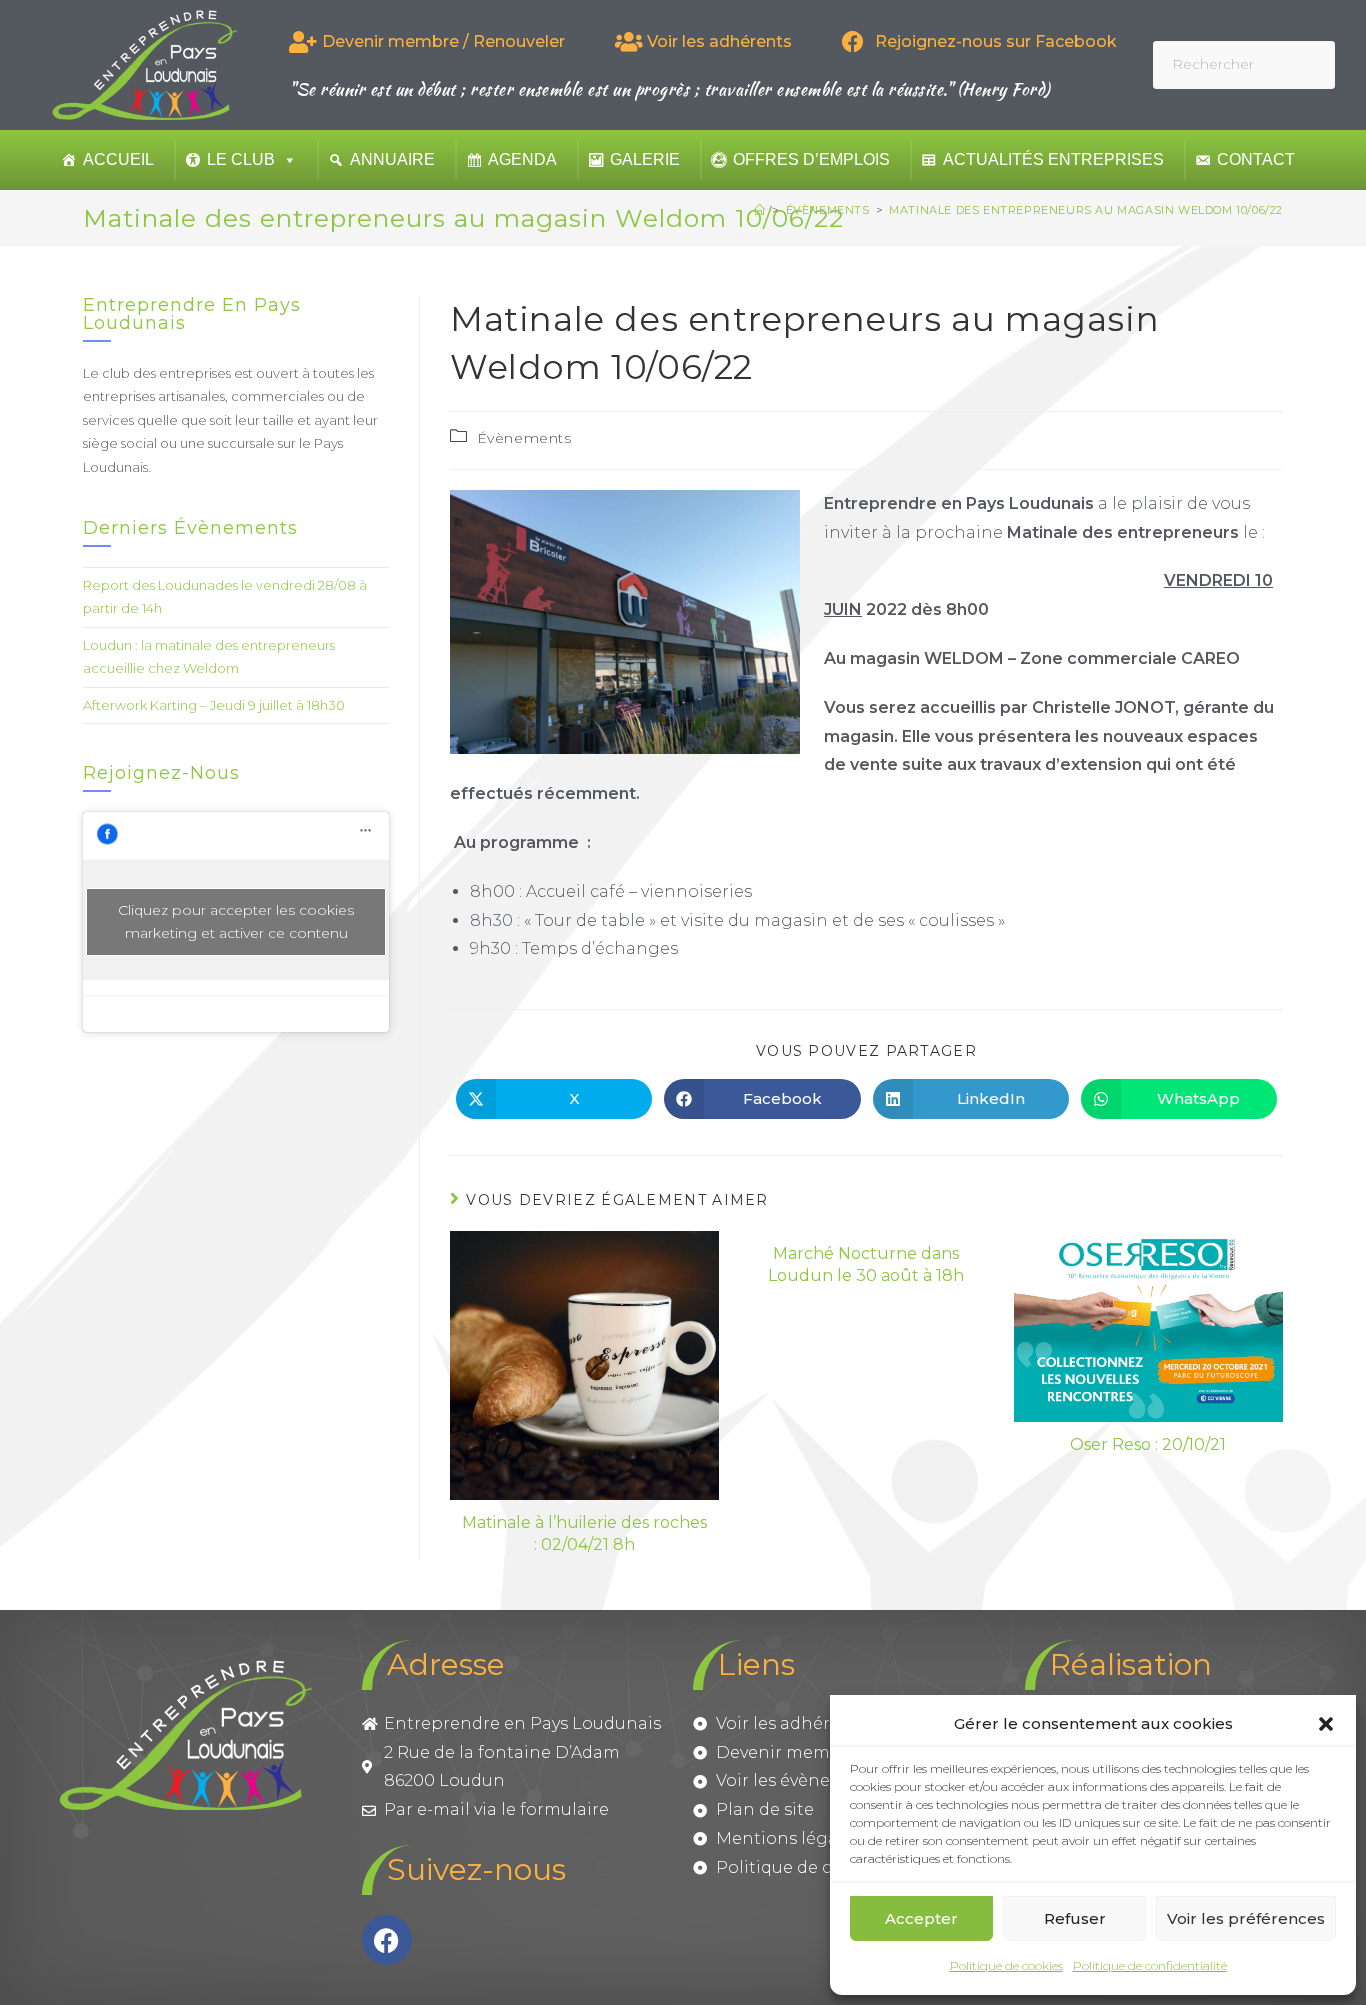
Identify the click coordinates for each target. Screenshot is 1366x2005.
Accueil (118, 159)
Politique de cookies (1006, 1965)
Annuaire (392, 159)
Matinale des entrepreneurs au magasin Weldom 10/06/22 (1086, 210)
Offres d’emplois (811, 159)
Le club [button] (241, 159)
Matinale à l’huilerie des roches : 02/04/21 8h (584, 1533)
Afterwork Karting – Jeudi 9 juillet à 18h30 (214, 705)
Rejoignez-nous (161, 773)
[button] (1326, 1724)
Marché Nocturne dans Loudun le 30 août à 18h (866, 1264)
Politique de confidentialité (1150, 1965)
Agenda (522, 159)
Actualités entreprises (1053, 159)
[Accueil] (760, 210)
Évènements (524, 438)
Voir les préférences (1246, 1918)
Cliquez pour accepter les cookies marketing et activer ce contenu (236, 921)
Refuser (1075, 1918)
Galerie (645, 159)
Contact (1256, 159)
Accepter (921, 1918)
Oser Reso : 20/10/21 (1148, 1444)
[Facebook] (387, 1940)
